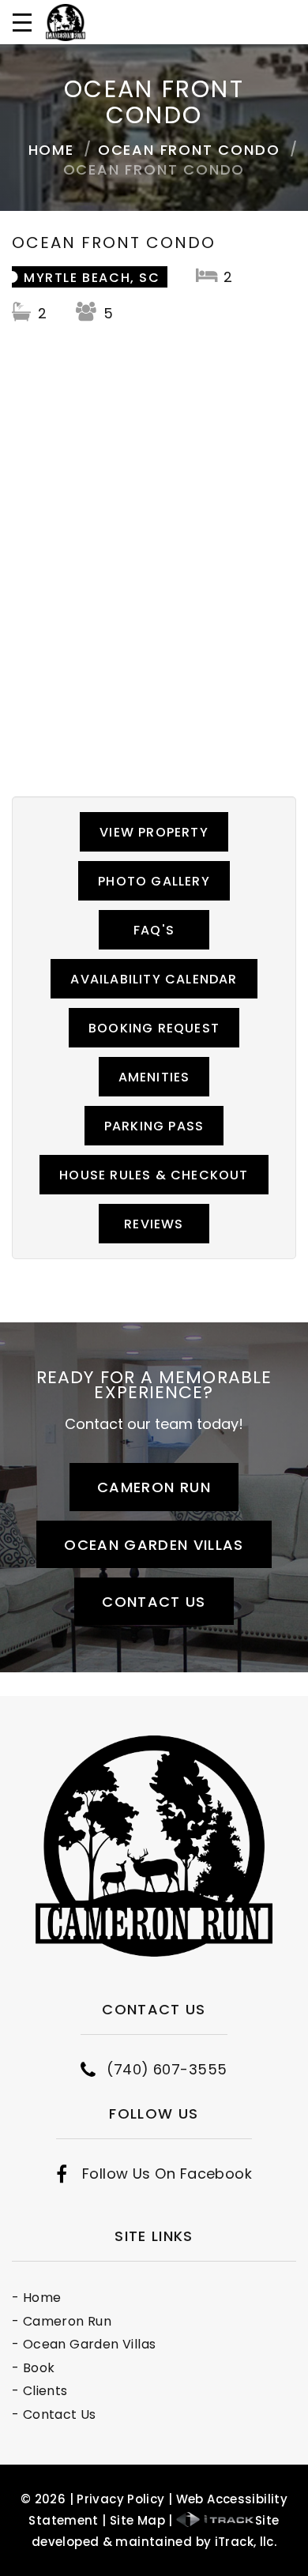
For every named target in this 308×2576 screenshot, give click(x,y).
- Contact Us (54, 2414)
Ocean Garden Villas (154, 1545)
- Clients (40, 2391)
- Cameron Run (62, 2321)
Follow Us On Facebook (167, 2174)
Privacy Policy (120, 2499)
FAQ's (154, 930)
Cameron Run (154, 1487)
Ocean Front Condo (189, 150)
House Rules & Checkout (154, 1175)
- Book (33, 2368)
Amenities (154, 1077)
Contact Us (154, 1602)
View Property (154, 832)
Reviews (154, 1224)
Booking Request (154, 1028)
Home (51, 150)
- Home (36, 2298)
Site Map (137, 2520)
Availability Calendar (154, 979)
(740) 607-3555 (167, 2070)
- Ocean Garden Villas (84, 2344)
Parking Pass (154, 1126)
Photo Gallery (154, 881)
